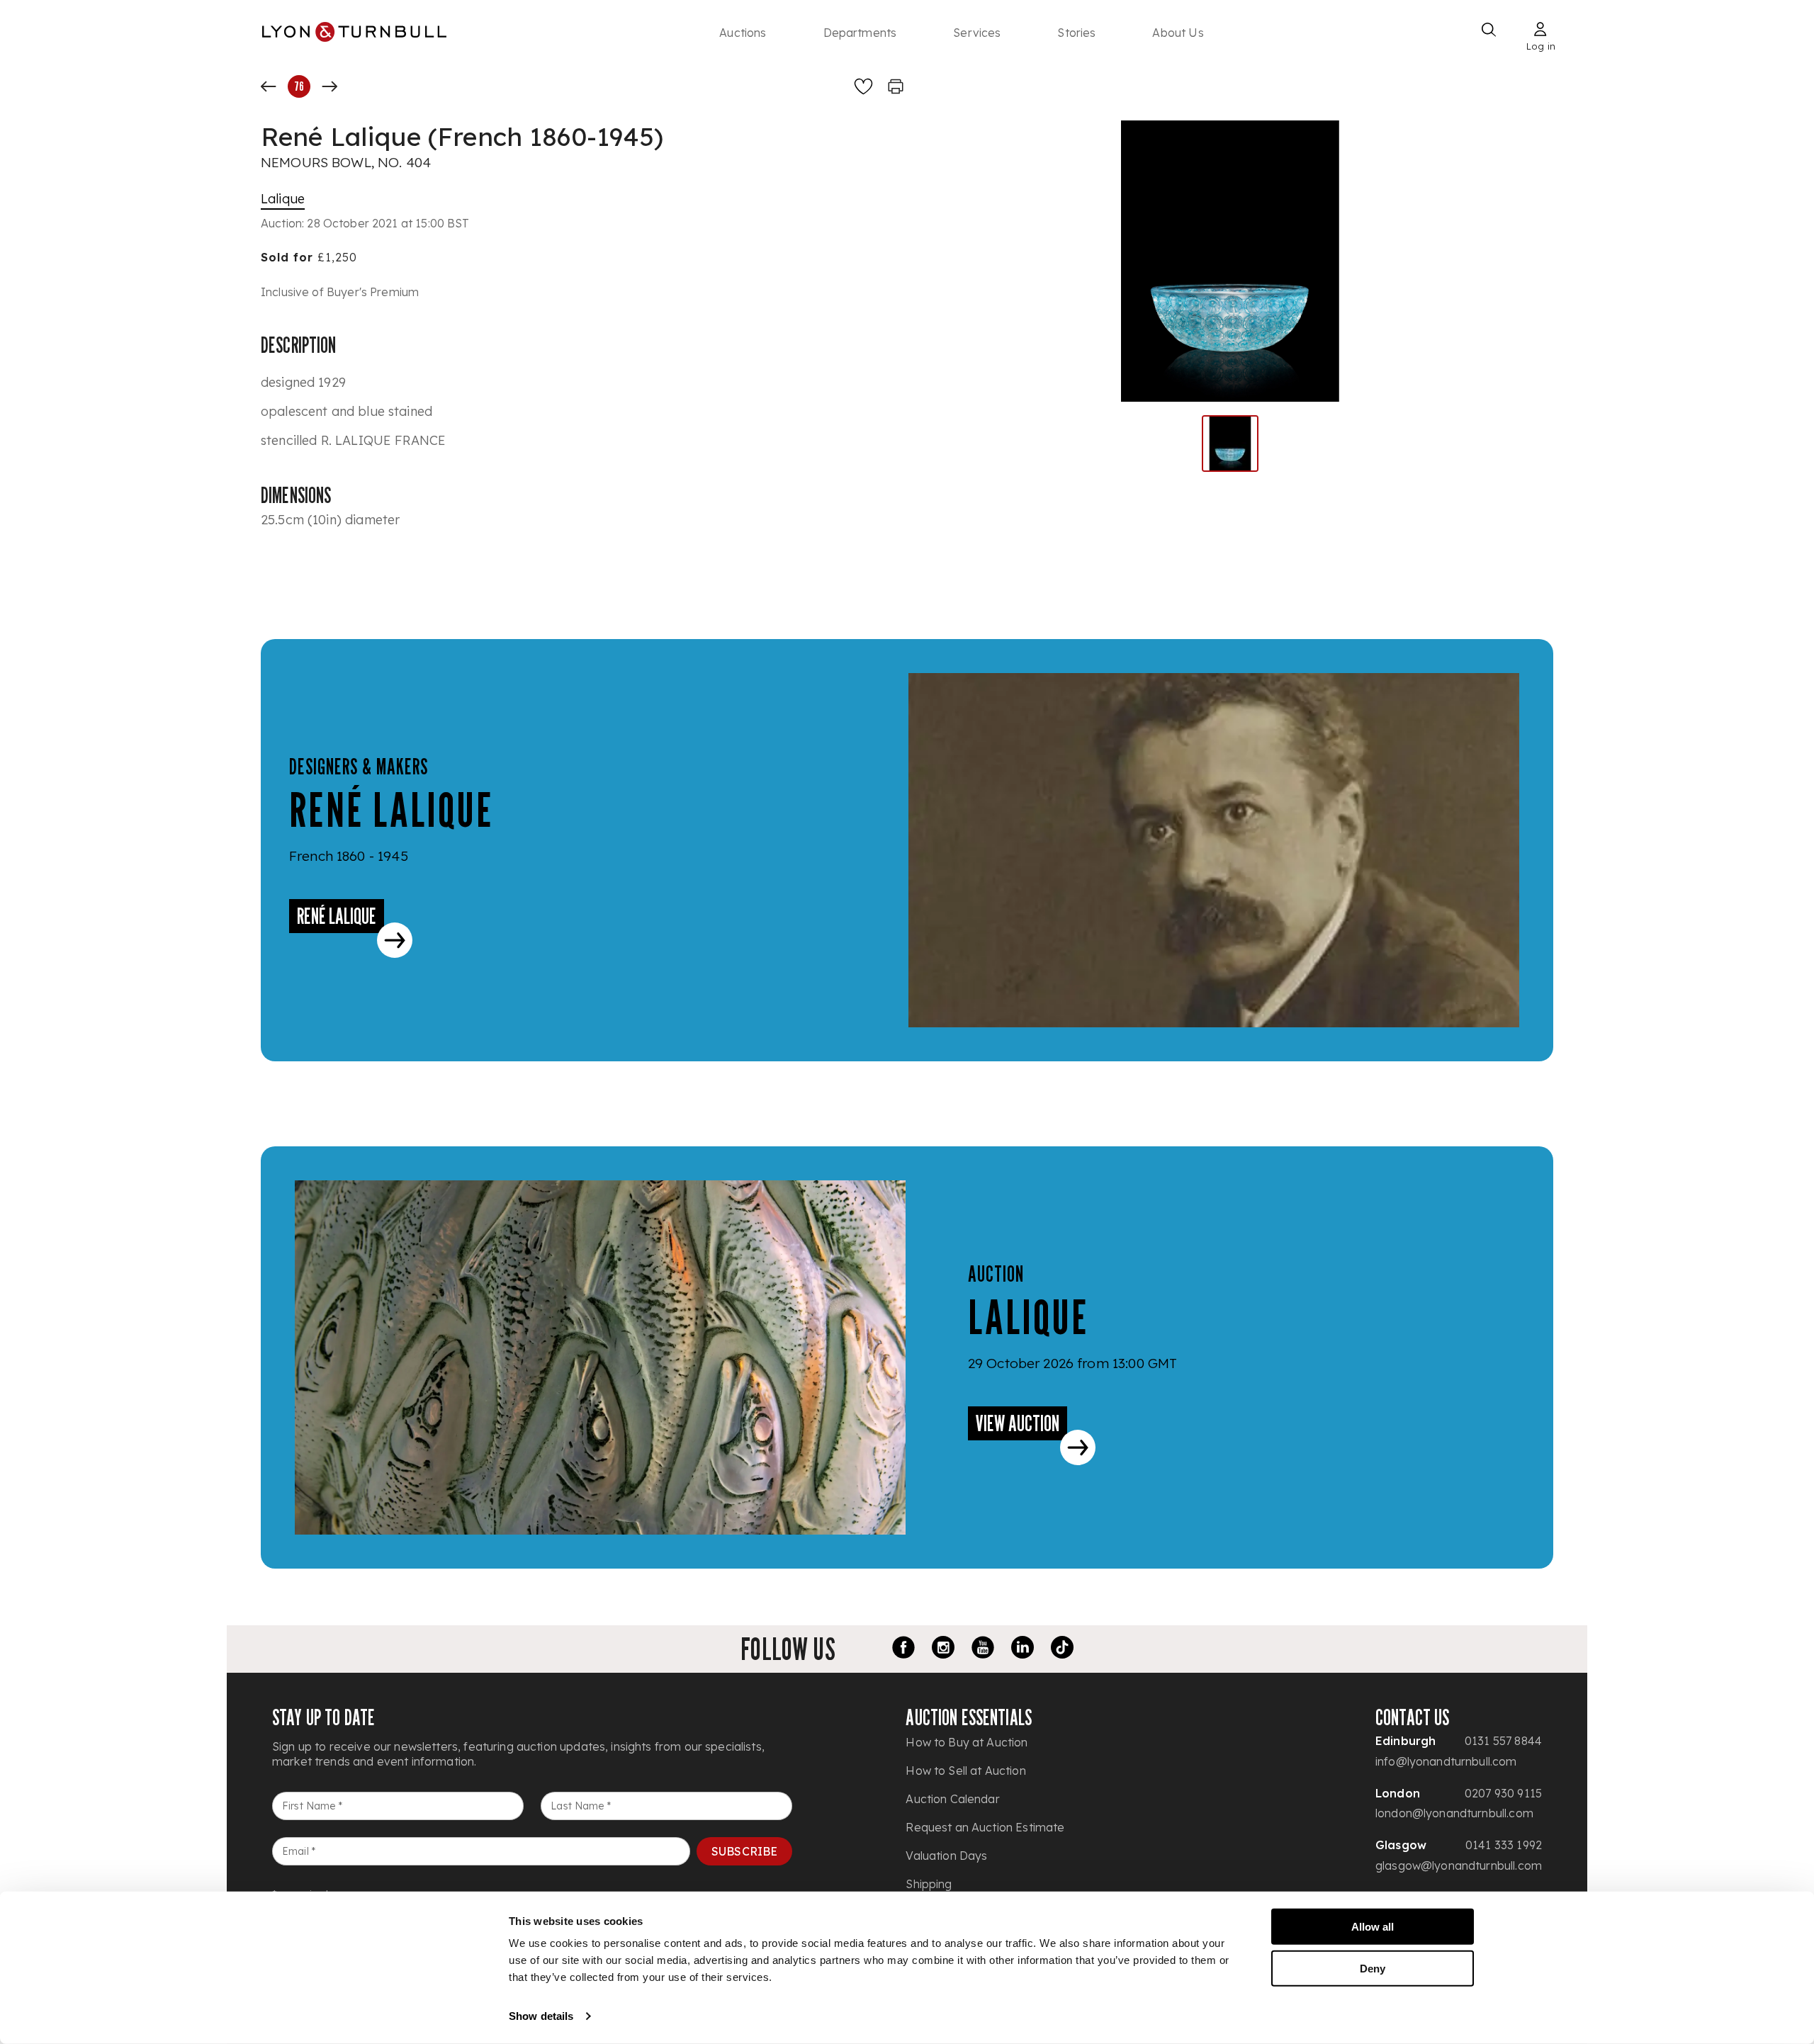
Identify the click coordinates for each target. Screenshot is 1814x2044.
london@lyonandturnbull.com (1454, 1813)
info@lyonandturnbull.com (1446, 1761)
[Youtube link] (983, 1649)
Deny (1373, 1968)
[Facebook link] (903, 1649)
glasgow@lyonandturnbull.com (1459, 1865)
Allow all (1373, 1927)
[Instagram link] (943, 1649)
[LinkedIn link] (1023, 1649)
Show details (541, 2016)
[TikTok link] (1062, 1649)
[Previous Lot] (269, 86)
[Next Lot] (329, 86)
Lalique (283, 199)
